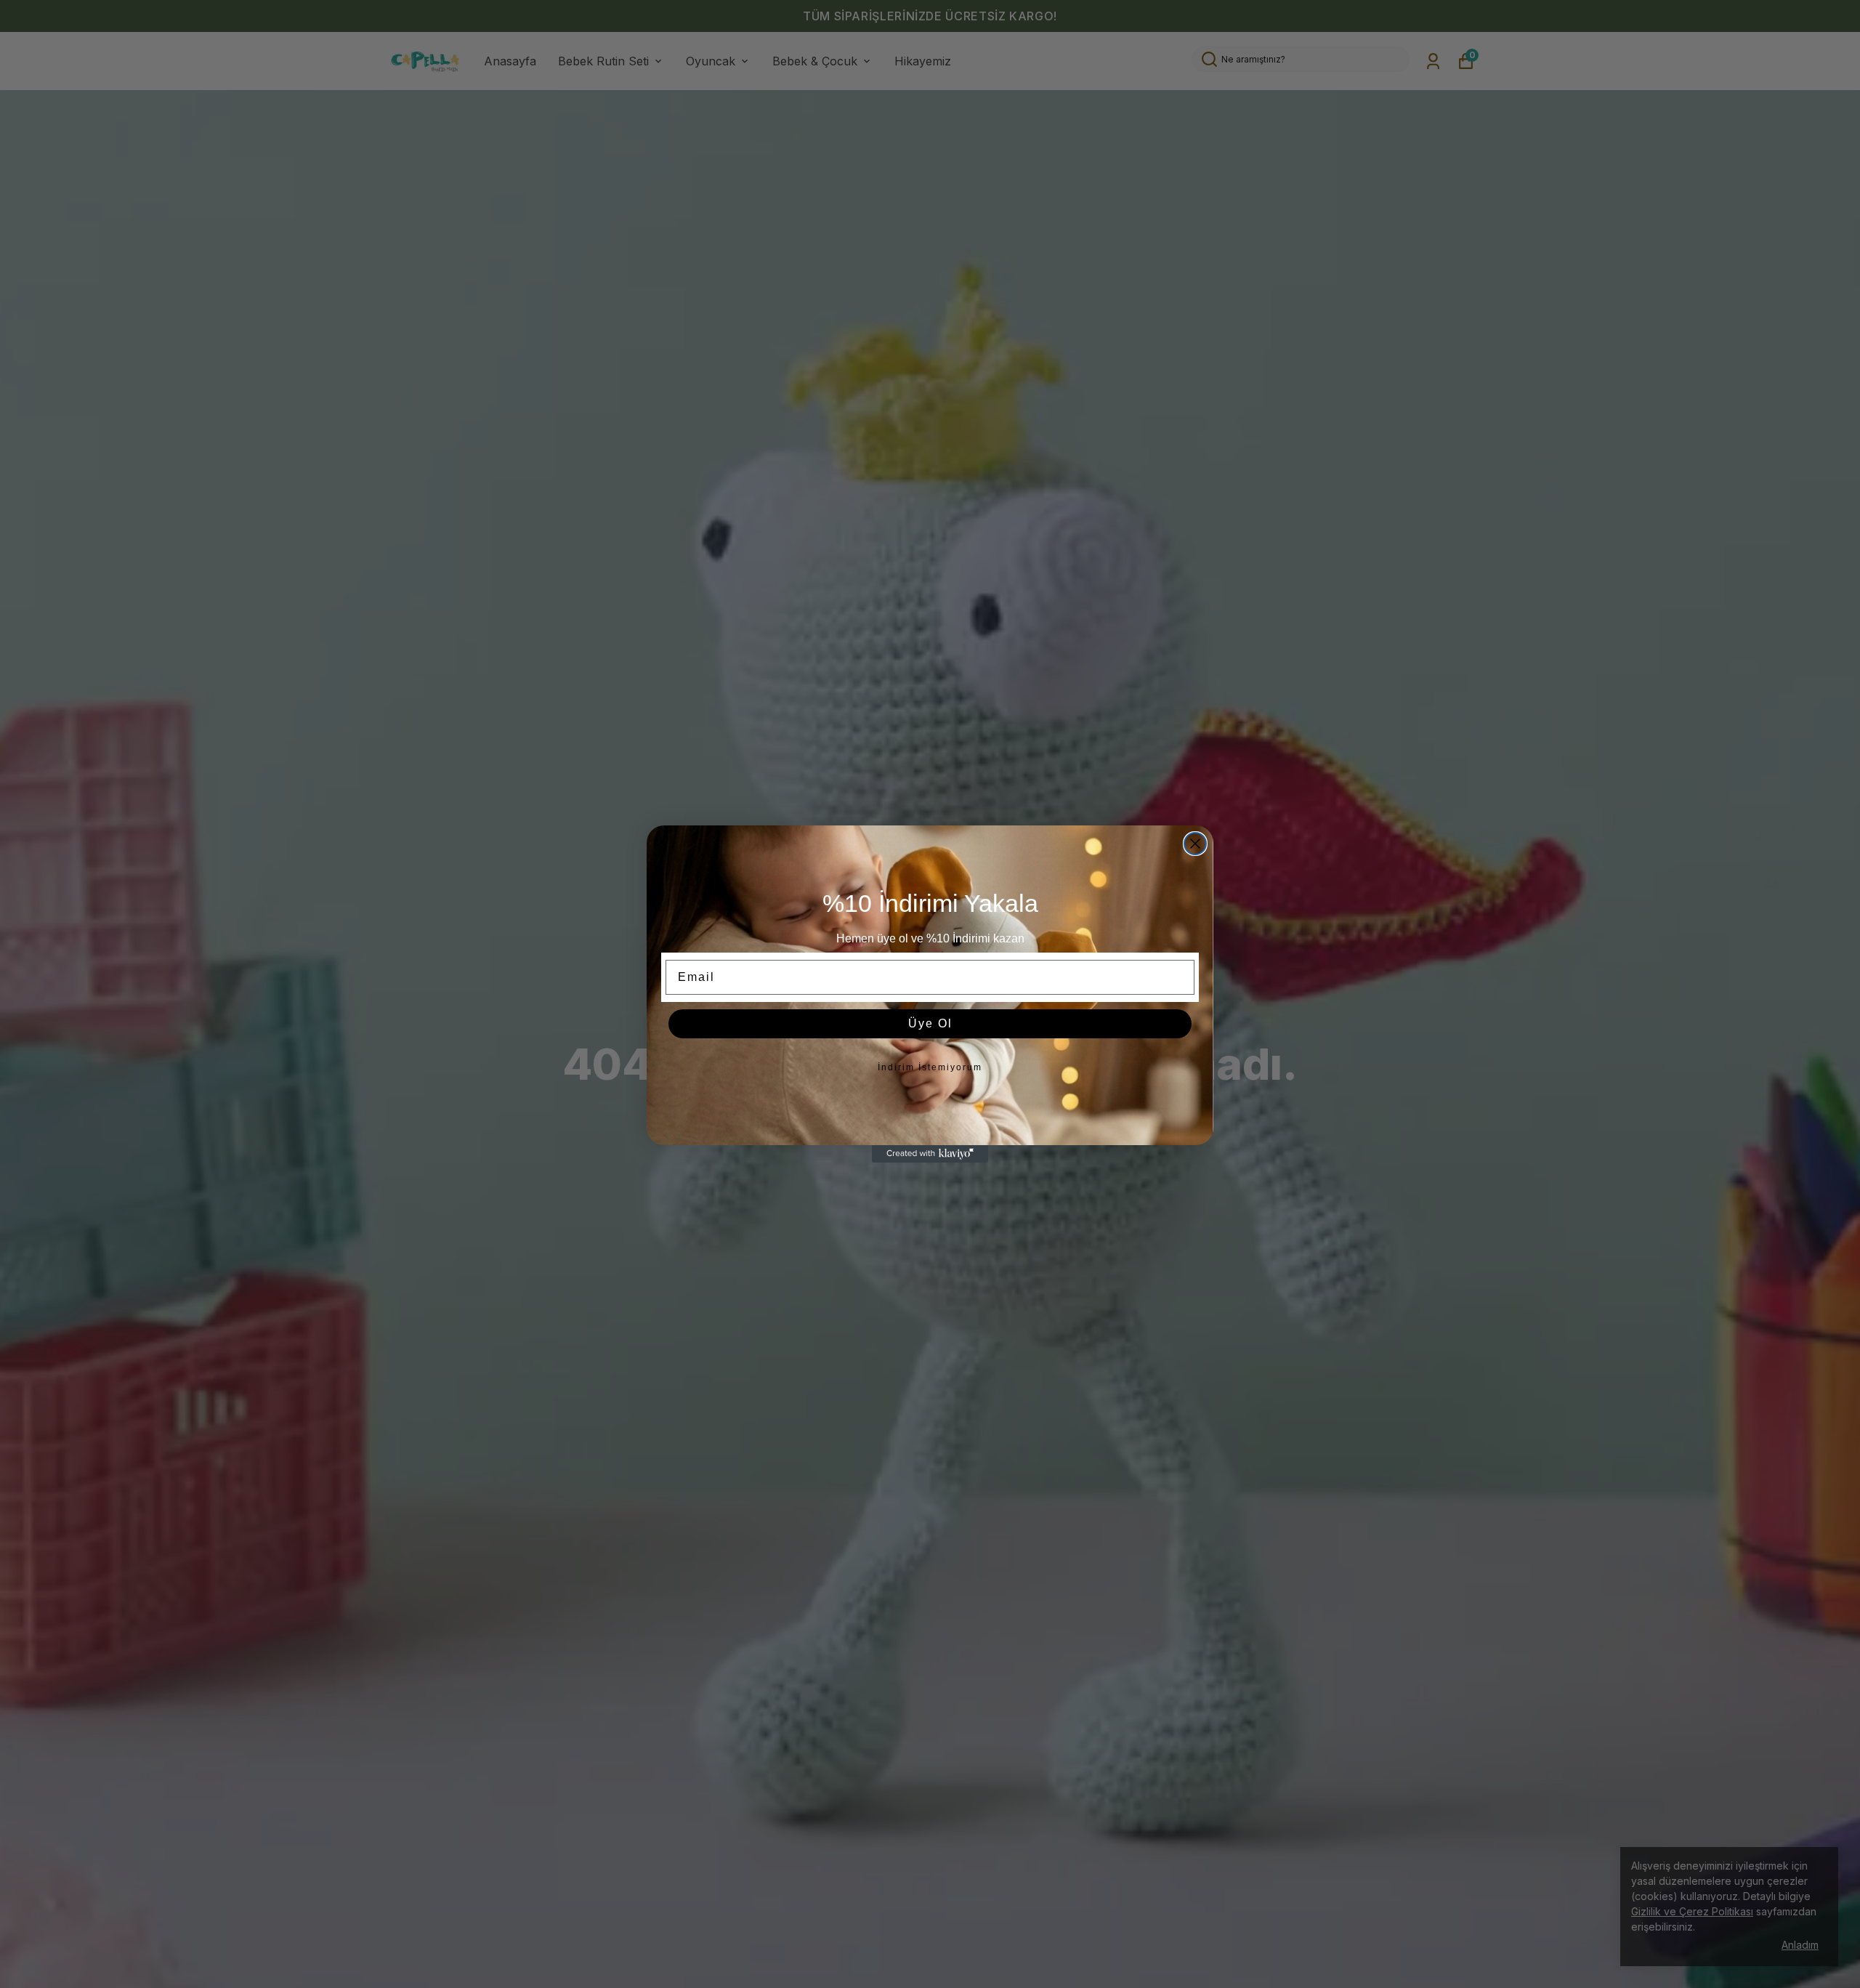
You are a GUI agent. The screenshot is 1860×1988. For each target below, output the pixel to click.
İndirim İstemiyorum (930, 1067)
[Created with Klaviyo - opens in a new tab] (930, 1154)
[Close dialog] (1195, 844)
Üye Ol (930, 1023)
